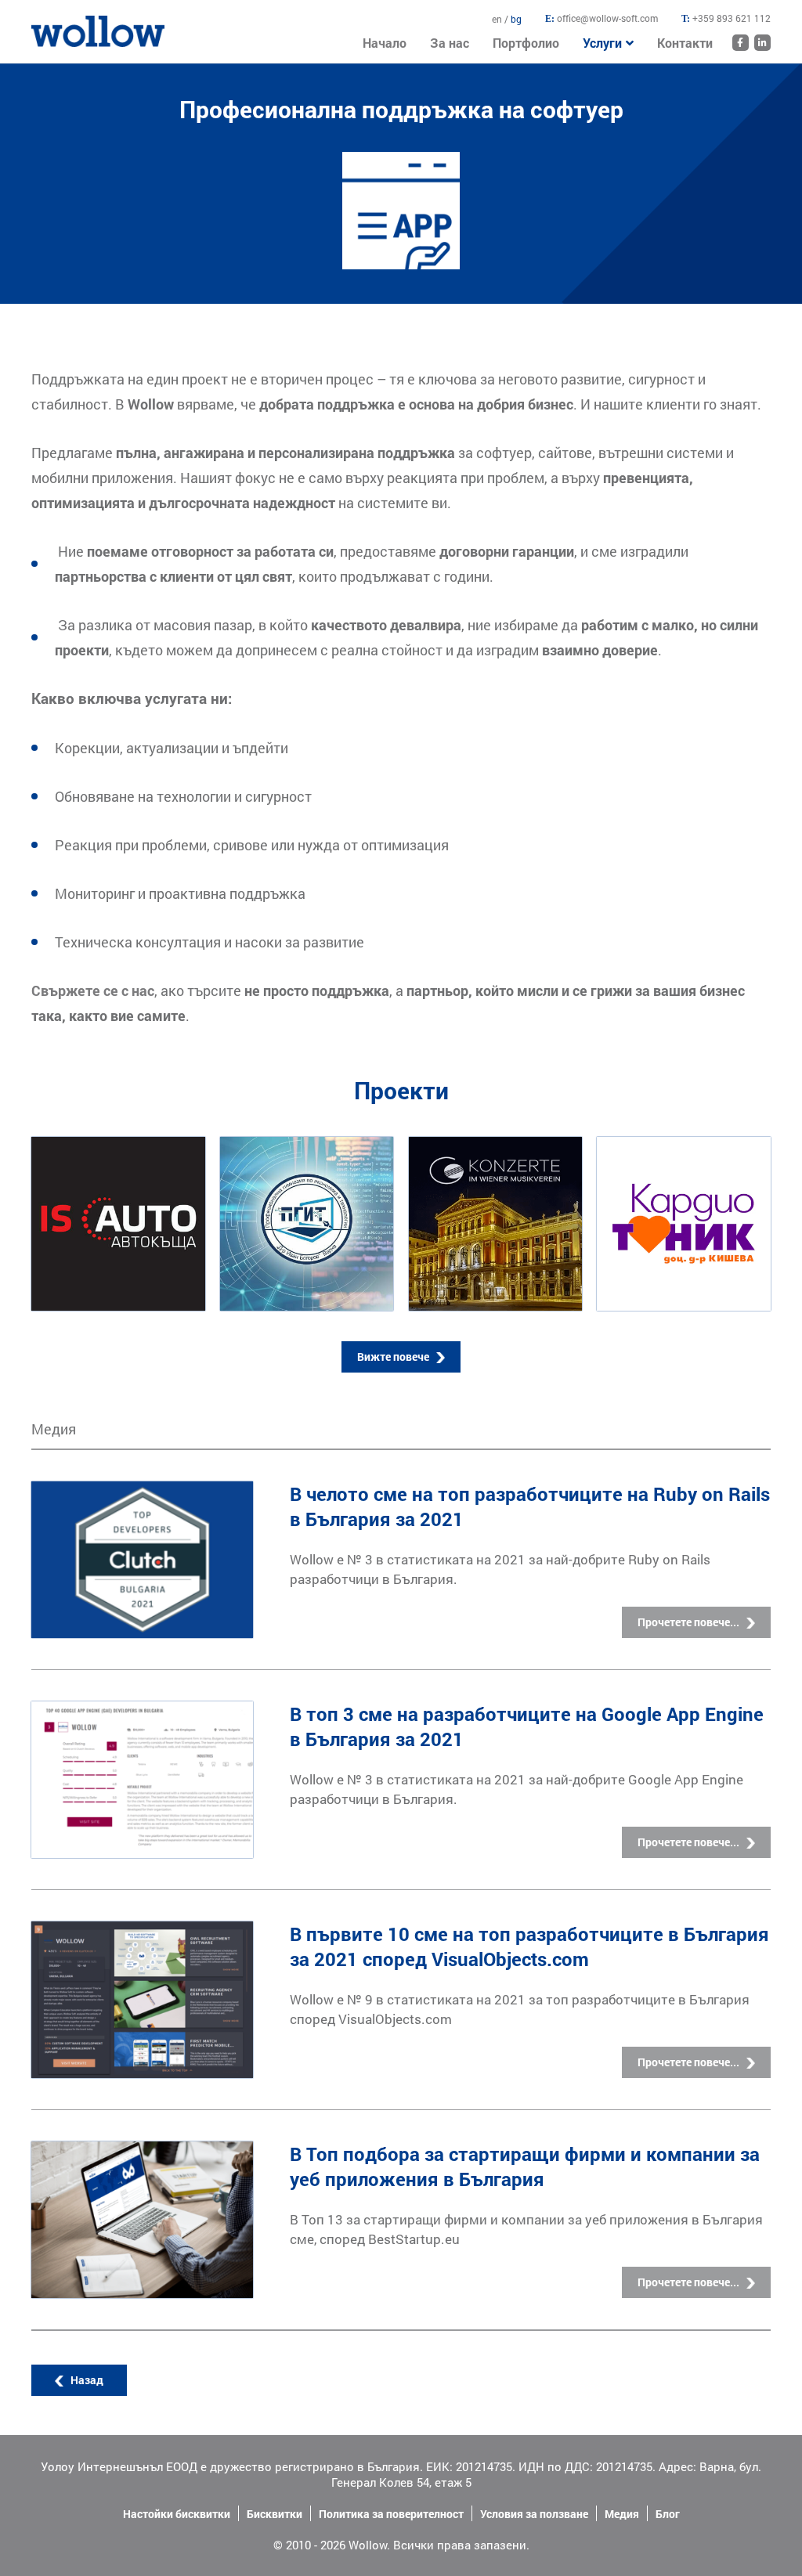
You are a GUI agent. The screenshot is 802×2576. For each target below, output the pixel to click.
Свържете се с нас (93, 990)
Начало (51, 23)
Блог (668, 2514)
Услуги (602, 43)
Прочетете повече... (688, 1622)
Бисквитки (275, 2514)
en (498, 19)
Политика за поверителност (391, 2514)
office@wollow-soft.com (607, 18)
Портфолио (526, 43)
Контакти (685, 43)
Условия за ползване (534, 2514)
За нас (450, 43)
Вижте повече (393, 1357)
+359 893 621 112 (732, 18)
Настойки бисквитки (177, 2514)
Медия (622, 2514)
